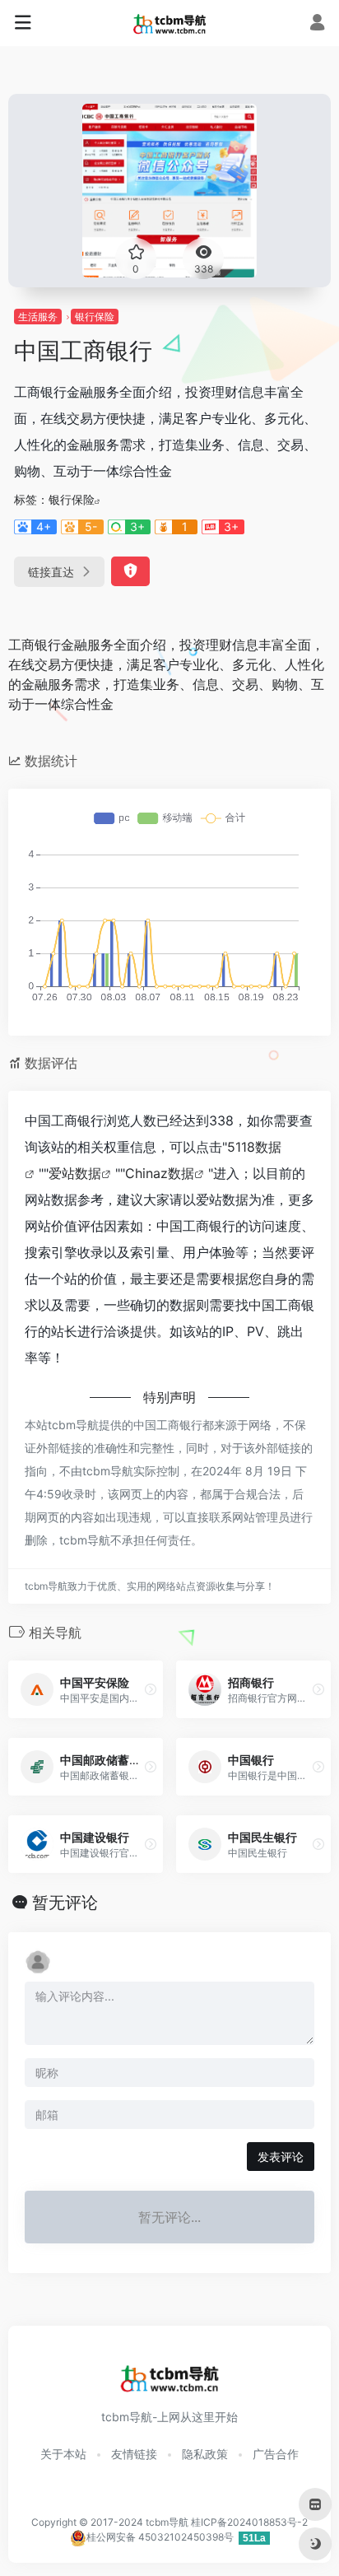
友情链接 (134, 2454)
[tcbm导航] (170, 23)
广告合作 (276, 2454)
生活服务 (38, 317)
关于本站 (63, 2454)
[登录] (317, 24)
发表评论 (281, 2157)
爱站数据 (75, 1173)
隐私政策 (205, 2454)
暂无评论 (65, 1903)
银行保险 (95, 317)
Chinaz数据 (160, 1173)
